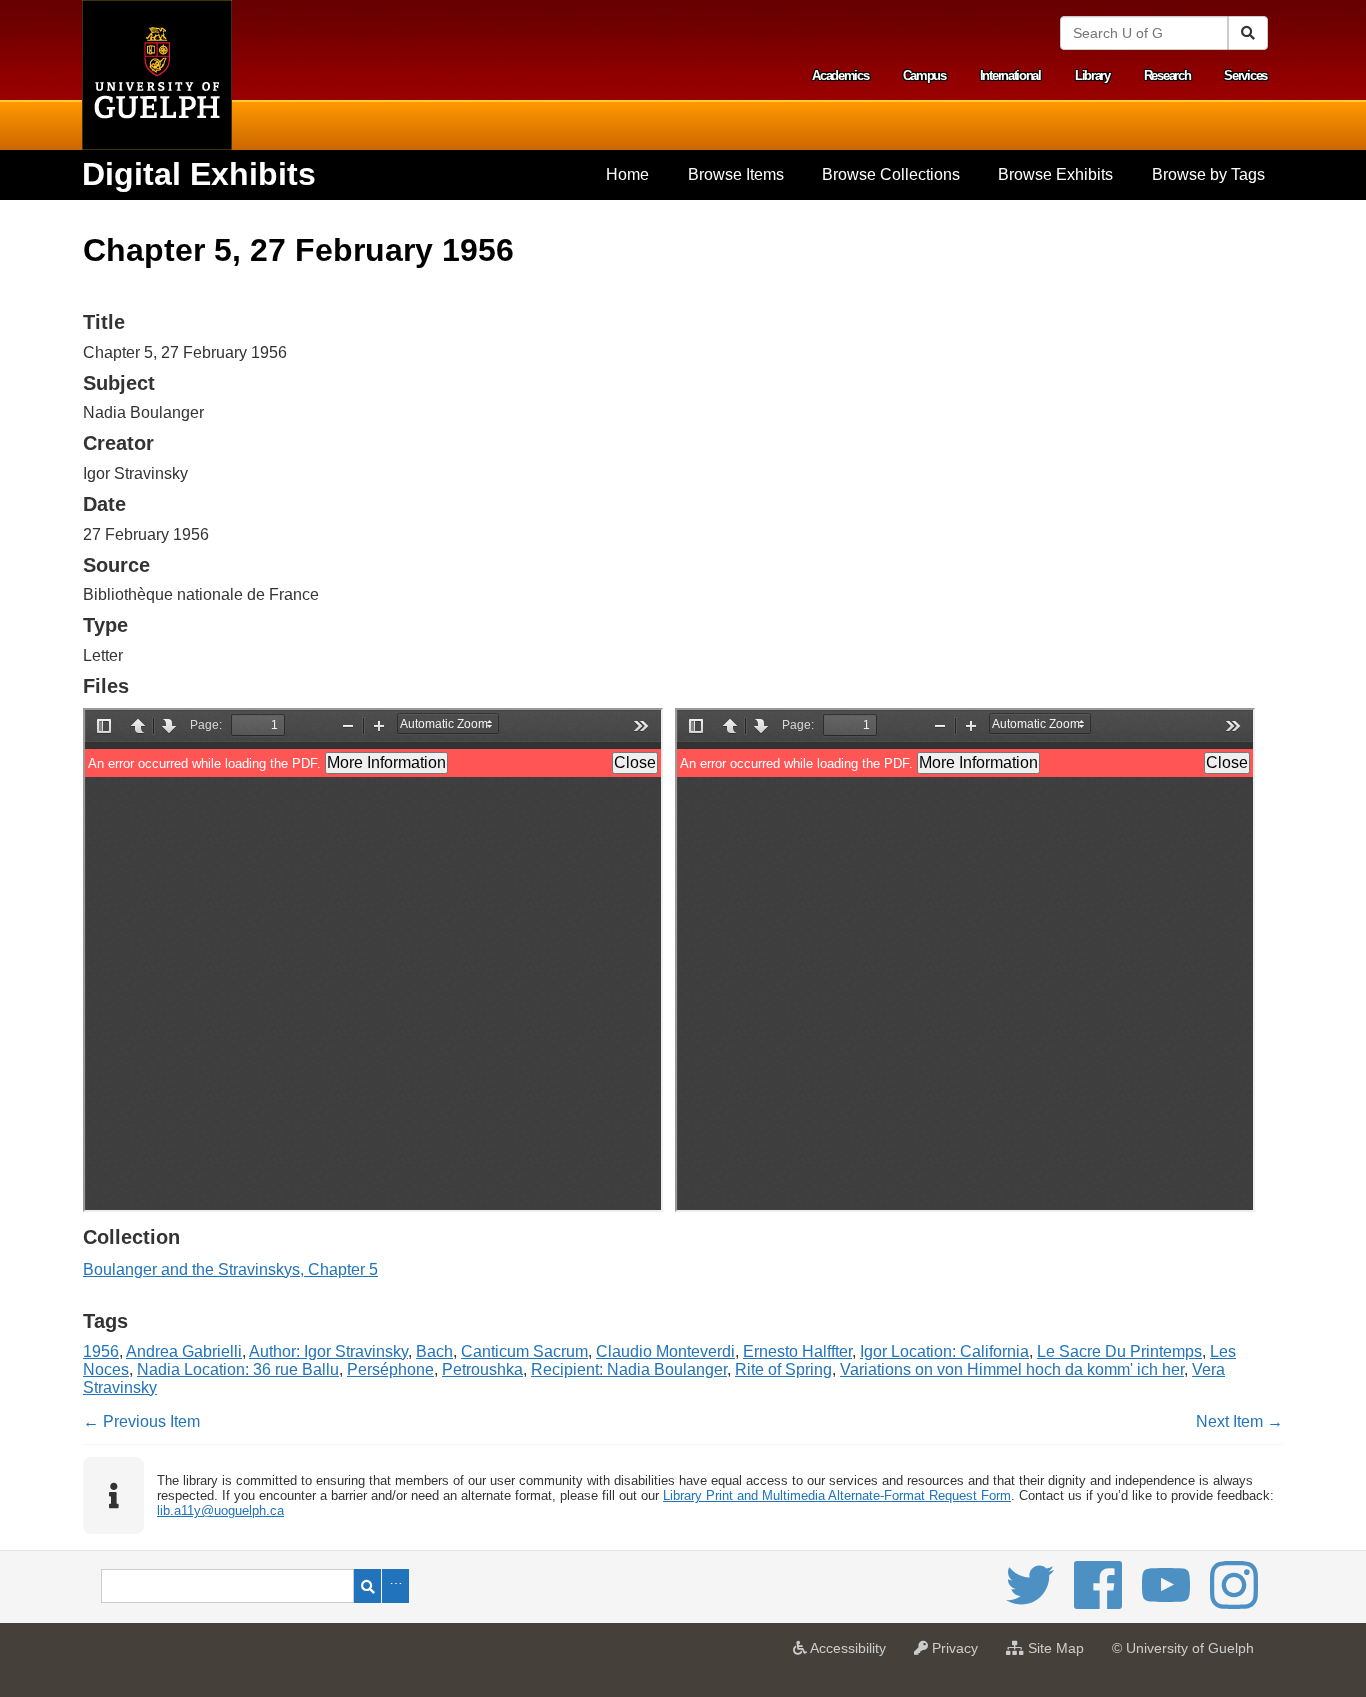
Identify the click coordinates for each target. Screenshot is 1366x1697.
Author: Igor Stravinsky (328, 1351)
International (1010, 75)
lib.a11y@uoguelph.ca (220, 1510)
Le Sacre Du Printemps (1119, 1351)
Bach (434, 1351)
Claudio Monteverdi (665, 1351)
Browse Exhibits (1055, 174)
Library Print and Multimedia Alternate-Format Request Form (837, 1495)
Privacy (958, 1654)
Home (627, 174)
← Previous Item (141, 1421)
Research (1167, 75)
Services (1245, 75)
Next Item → (1239, 1421)
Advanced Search (395, 1586)
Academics (840, 75)
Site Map (1059, 1654)
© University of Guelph (1183, 1648)
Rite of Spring (783, 1369)
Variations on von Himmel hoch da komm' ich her (1012, 1369)
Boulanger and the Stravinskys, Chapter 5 (230, 1269)
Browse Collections (891, 174)
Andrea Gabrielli (184, 1351)
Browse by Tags (1208, 174)
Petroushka (482, 1369)
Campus (924, 75)
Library (1092, 75)
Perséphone (390, 1369)
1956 (101, 1351)
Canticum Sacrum (524, 1351)
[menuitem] (627, 175)
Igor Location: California (944, 1351)
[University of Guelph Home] (157, 75)
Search (367, 1586)
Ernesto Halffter (797, 1351)
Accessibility (851, 1654)
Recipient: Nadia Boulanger (629, 1369)
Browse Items (736, 174)
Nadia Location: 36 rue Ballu (238, 1369)
